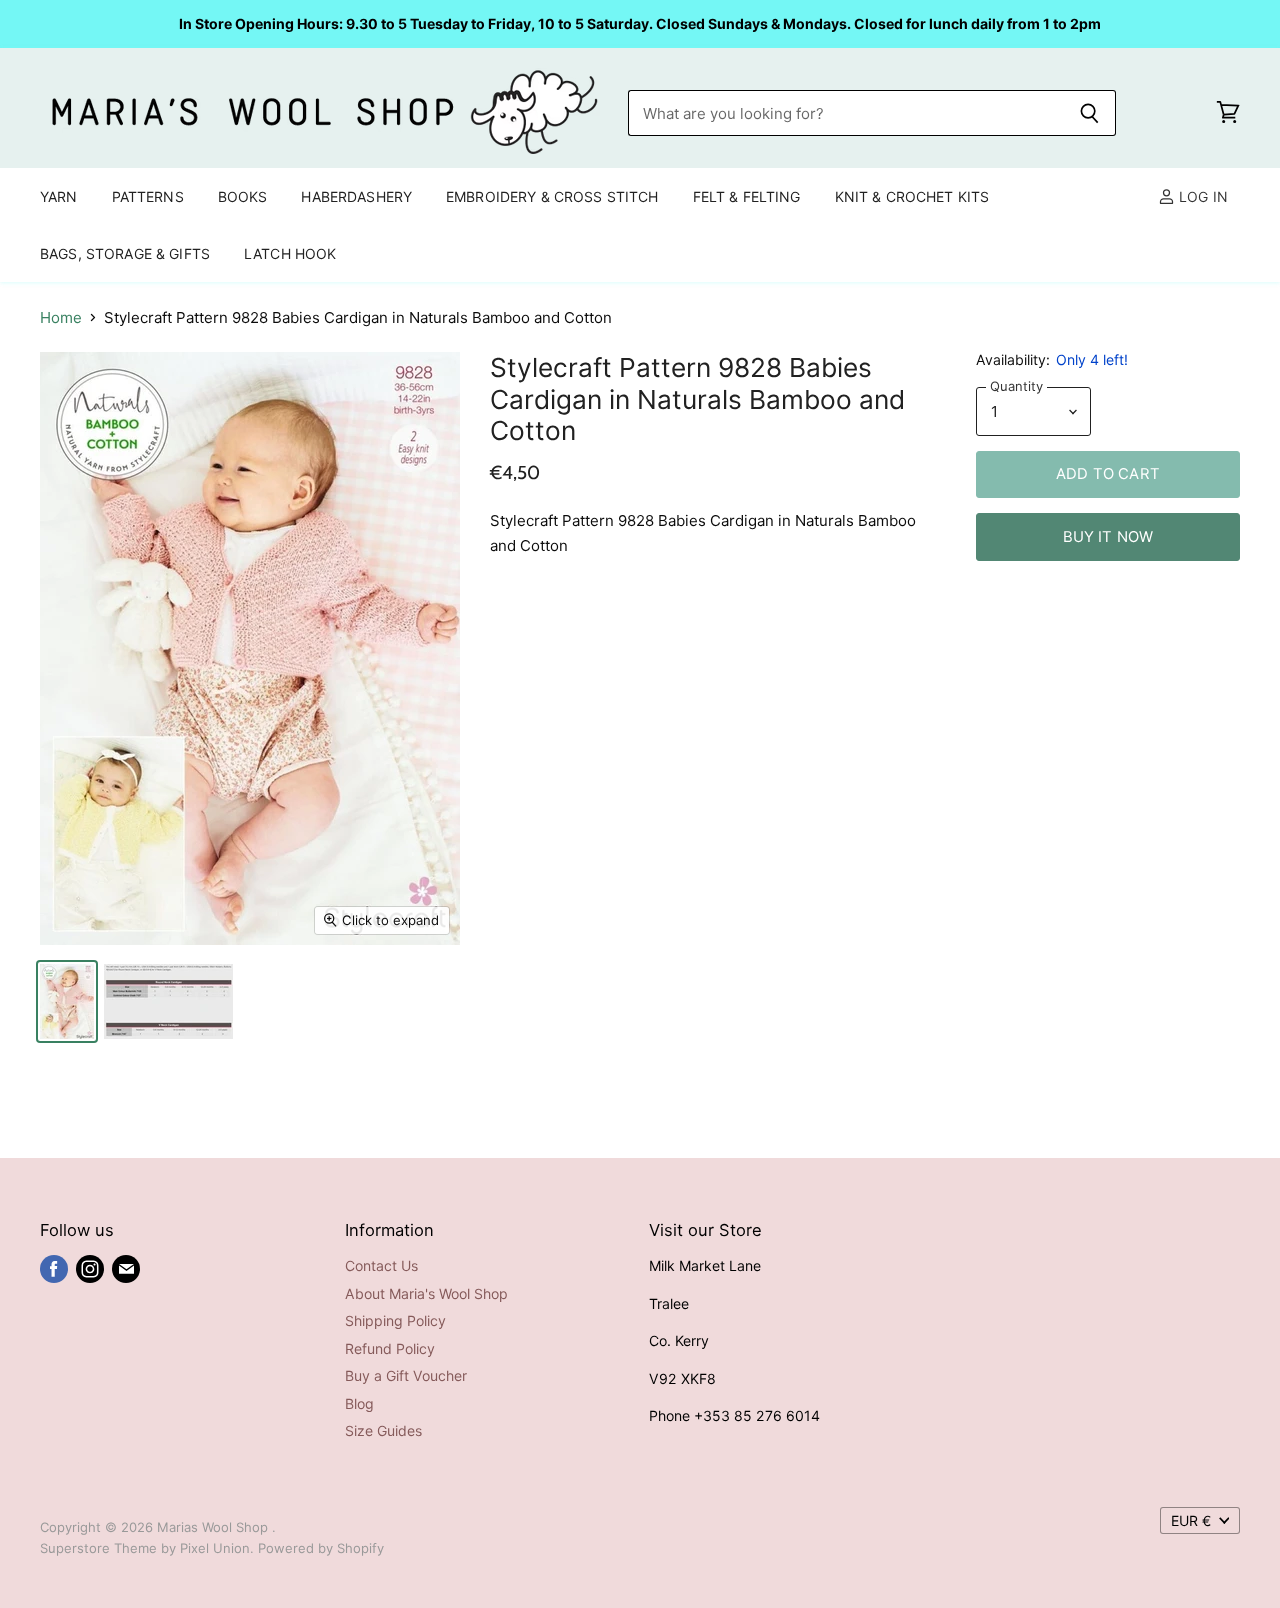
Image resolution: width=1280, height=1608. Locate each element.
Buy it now (1108, 537)
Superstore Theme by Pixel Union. (147, 1548)
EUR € (1191, 1520)
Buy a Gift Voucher (406, 1375)
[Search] (1089, 113)
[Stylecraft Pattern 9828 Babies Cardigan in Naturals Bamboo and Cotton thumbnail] (67, 1001)
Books (243, 196)
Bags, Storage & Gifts (125, 253)
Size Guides (383, 1430)
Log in (1201, 196)
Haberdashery (356, 196)
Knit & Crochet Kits (912, 196)
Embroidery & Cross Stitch (552, 196)
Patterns (148, 196)
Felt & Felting (747, 196)
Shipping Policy (395, 1320)
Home (61, 317)
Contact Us (381, 1265)
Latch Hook (290, 253)
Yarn (59, 196)
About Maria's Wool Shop (426, 1293)
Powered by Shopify (321, 1548)
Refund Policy (390, 1348)
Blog (359, 1403)
